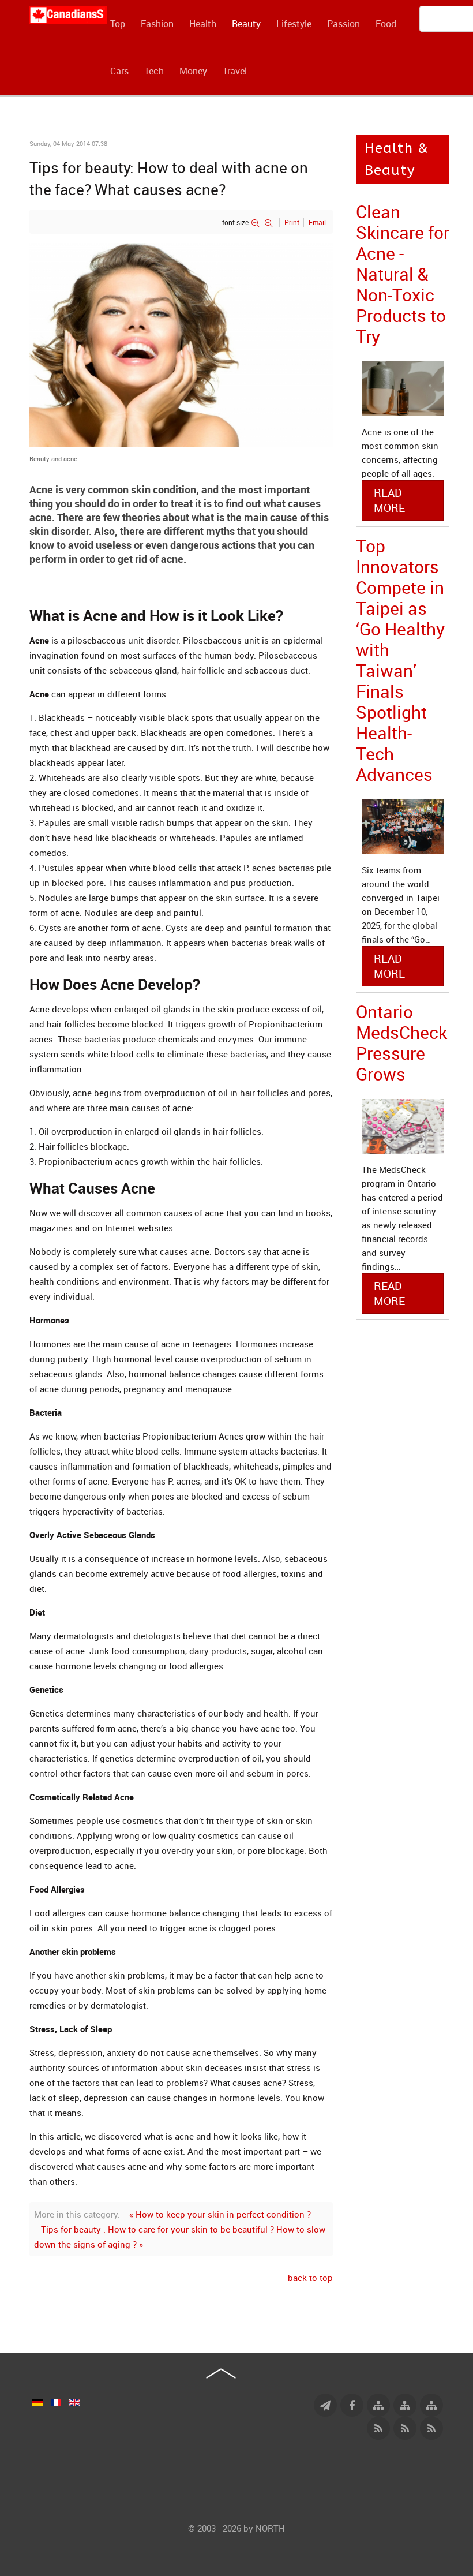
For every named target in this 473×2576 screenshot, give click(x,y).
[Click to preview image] (181, 344)
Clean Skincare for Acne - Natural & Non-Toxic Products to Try (403, 274)
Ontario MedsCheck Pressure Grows (401, 1043)
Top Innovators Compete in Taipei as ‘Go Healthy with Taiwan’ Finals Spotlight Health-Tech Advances (400, 660)
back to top (310, 2278)
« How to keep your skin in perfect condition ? (220, 2214)
